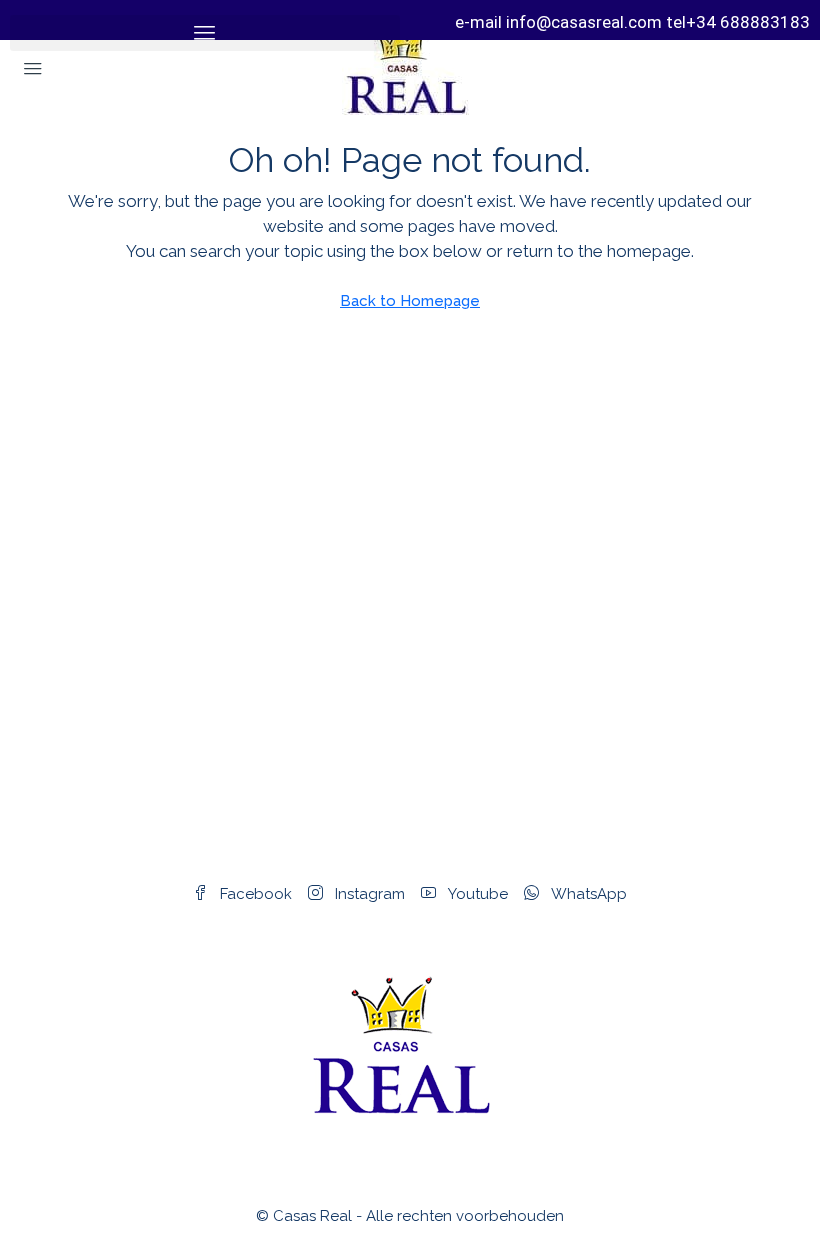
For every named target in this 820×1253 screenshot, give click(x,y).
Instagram (368, 894)
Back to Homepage (410, 301)
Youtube (476, 894)
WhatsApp (587, 894)
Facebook (254, 894)
